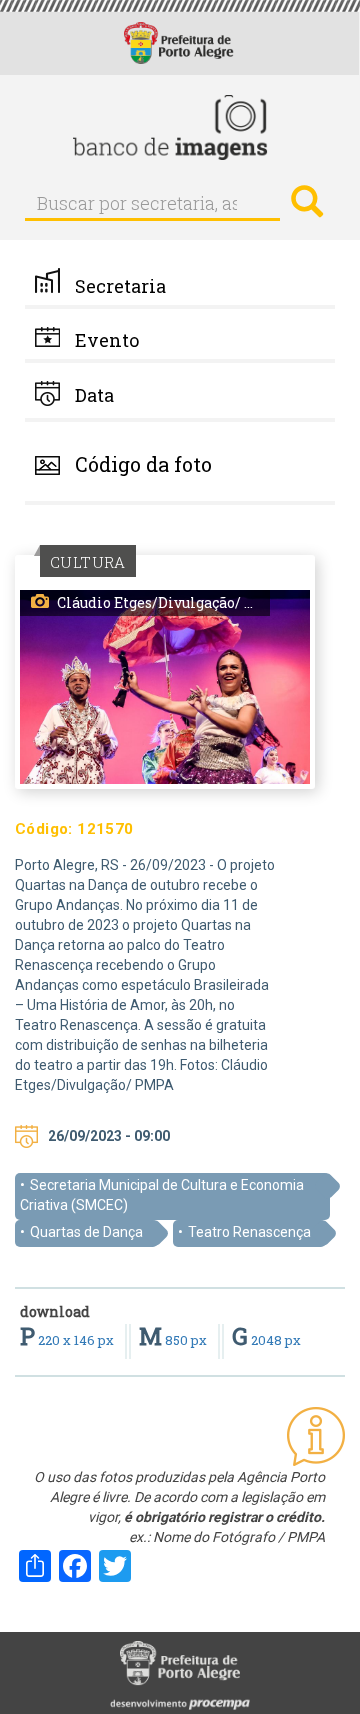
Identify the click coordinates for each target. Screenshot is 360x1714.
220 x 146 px (68, 1340)
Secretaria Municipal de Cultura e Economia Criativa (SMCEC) (162, 1195)
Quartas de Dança (86, 1232)
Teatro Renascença (249, 1232)
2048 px (266, 1340)
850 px (174, 1340)
